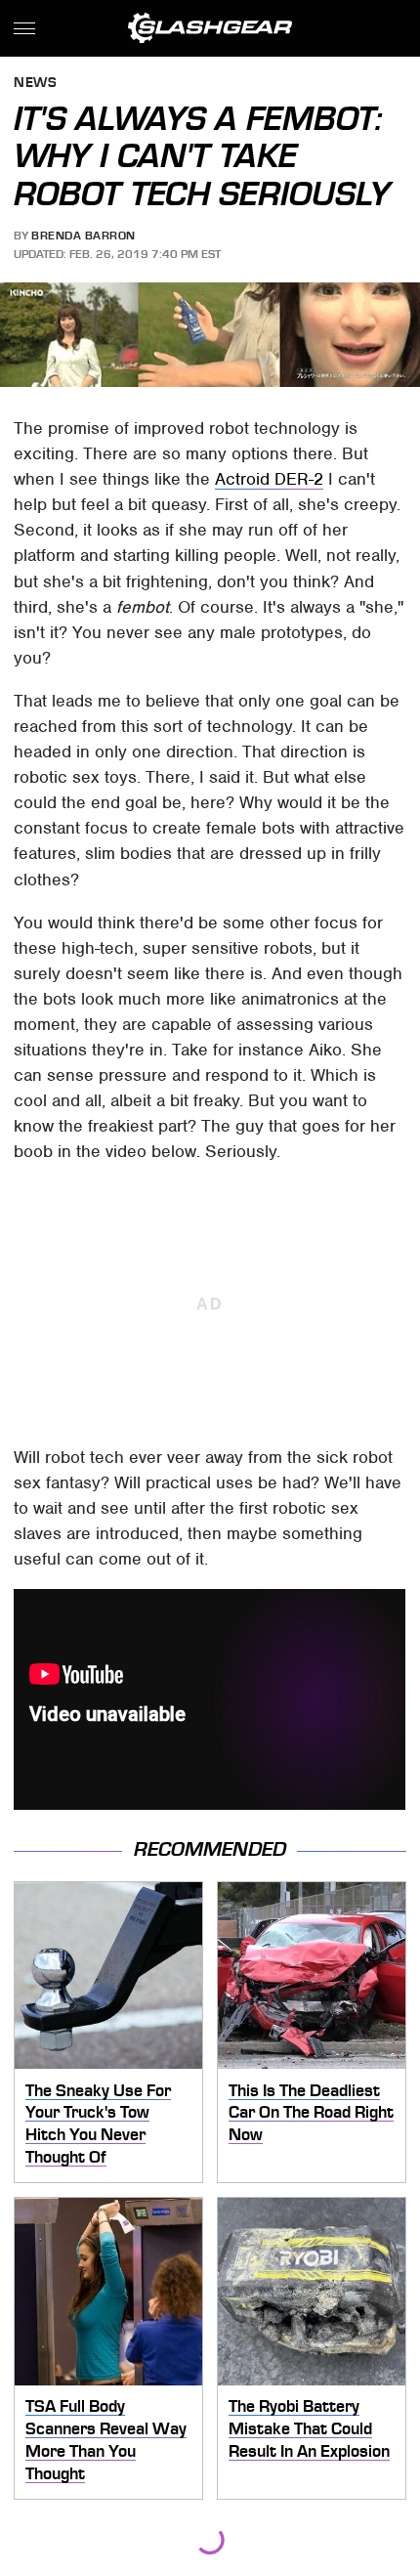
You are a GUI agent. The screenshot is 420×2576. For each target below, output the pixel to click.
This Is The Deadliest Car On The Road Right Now (311, 2112)
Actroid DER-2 (269, 479)
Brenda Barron (84, 236)
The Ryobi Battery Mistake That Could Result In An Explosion (309, 2428)
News (35, 84)
